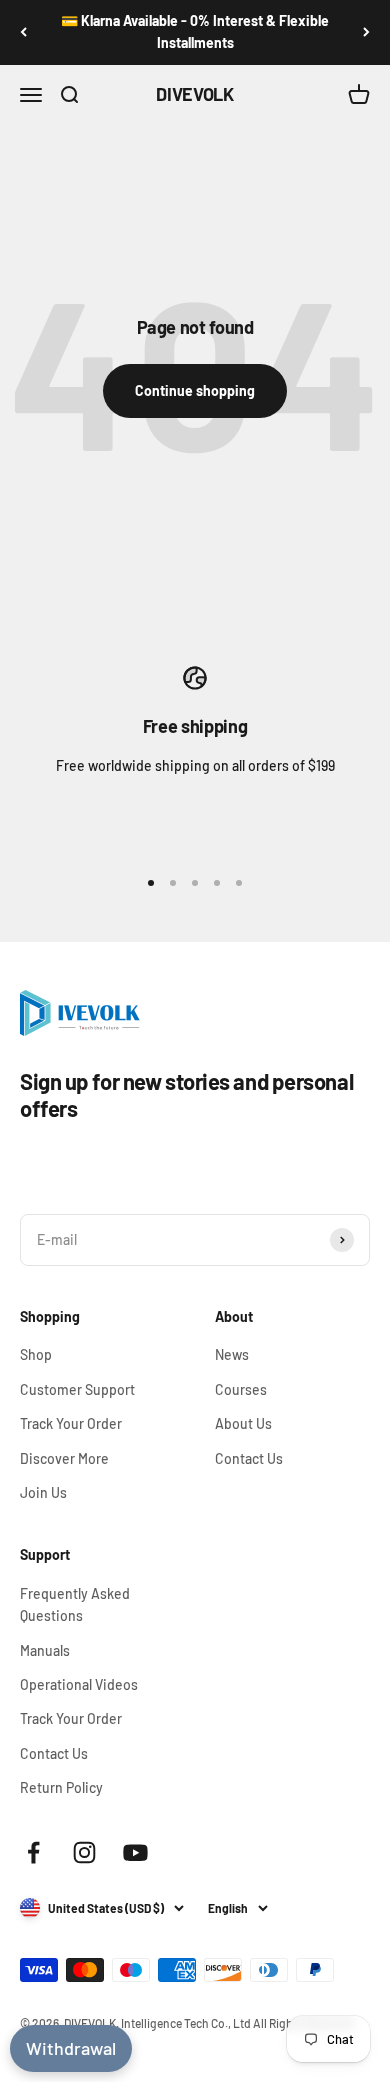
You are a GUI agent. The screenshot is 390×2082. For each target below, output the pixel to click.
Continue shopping (195, 390)
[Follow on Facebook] (33, 1852)
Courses (241, 1389)
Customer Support (77, 1389)
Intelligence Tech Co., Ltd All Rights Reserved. (238, 2023)
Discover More (64, 1458)
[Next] (366, 32)
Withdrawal (71, 2048)
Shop (36, 1354)
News (232, 1354)
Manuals (45, 1650)
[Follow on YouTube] (135, 1852)
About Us (243, 1423)
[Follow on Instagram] (84, 1852)
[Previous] (23, 32)
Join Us (43, 1492)
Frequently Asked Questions (75, 1604)
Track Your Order (71, 1423)
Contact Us (249, 1458)
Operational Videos (79, 1684)
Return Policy (61, 1787)
